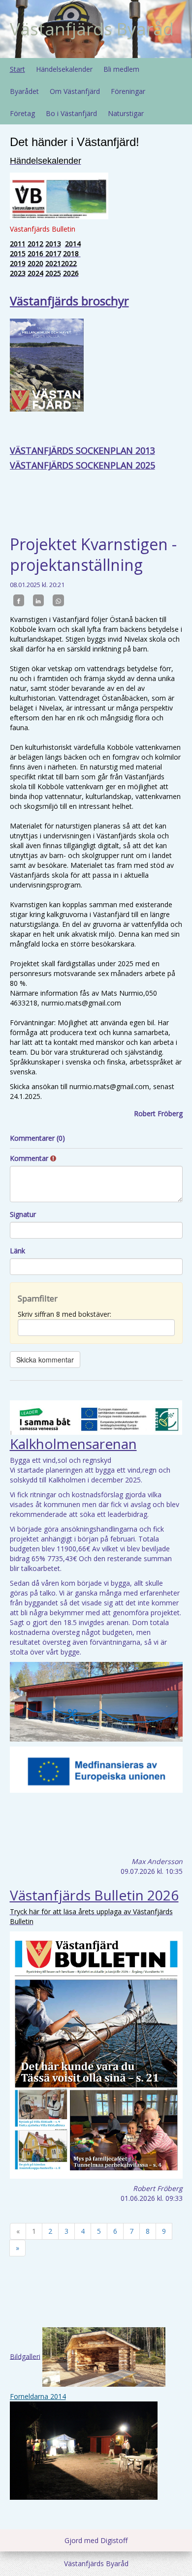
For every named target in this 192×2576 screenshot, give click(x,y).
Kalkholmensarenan (73, 1444)
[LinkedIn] (38, 600)
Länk (17, 1251)
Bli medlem (121, 69)
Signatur (23, 1214)
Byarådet (24, 91)
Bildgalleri (25, 2356)
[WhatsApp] (58, 600)
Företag (22, 113)
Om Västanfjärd (75, 91)
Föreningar (128, 91)
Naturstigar (126, 113)
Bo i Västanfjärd (71, 113)
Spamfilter (38, 1298)
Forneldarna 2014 (38, 2396)
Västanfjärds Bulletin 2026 (94, 1895)
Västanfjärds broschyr (69, 301)
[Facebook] (19, 600)
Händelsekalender (64, 69)
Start (17, 69)
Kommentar (30, 1158)
